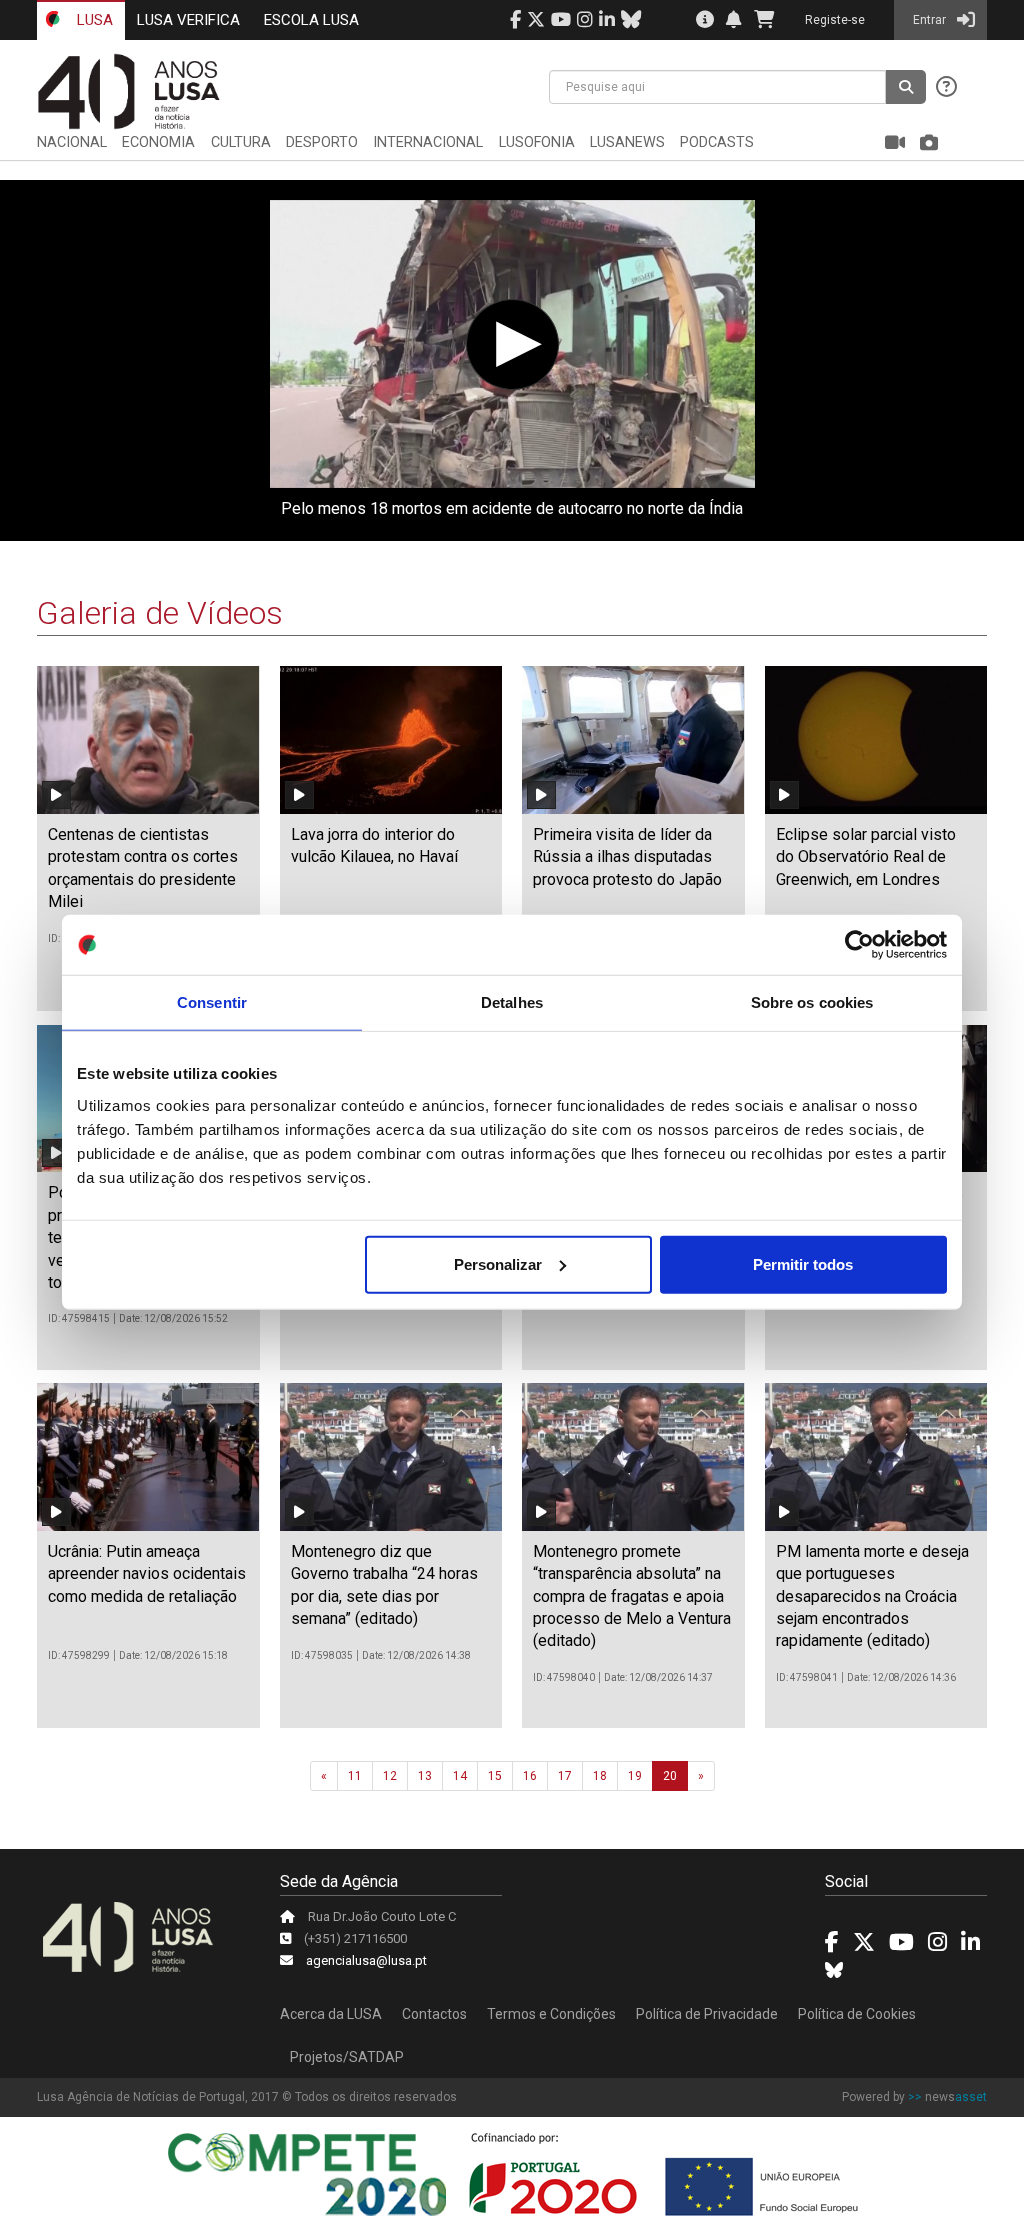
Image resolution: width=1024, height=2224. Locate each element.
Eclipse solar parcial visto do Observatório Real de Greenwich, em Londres (866, 857)
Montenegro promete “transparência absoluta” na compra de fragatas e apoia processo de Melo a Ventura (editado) (632, 1596)
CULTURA (241, 142)
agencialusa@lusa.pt (366, 1960)
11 (355, 1776)
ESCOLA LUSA (311, 20)
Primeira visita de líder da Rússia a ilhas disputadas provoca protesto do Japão (627, 857)
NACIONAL (72, 142)
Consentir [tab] (212, 1002)
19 (635, 1776)
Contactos (434, 2014)
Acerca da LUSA (331, 2014)
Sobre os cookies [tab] (812, 1002)
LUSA (93, 20)
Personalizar (498, 1263)
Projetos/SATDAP (347, 2057)
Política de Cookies (857, 2014)
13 (425, 1776)
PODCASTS (717, 142)
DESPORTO (322, 142)
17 (565, 1776)
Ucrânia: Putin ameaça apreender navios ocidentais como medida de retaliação (147, 1574)
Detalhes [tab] (512, 1002)
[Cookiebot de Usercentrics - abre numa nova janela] (859, 945)
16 (530, 1776)
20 (670, 1776)
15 (495, 1776)
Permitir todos (803, 1263)
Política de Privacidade (707, 2014)
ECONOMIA (158, 142)
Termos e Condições (551, 2014)
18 (600, 1776)
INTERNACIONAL (428, 142)
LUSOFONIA (537, 142)
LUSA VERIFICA (188, 20)
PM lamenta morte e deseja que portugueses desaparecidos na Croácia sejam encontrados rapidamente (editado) (872, 1596)
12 (390, 1776)
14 (460, 1776)
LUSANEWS (627, 142)
